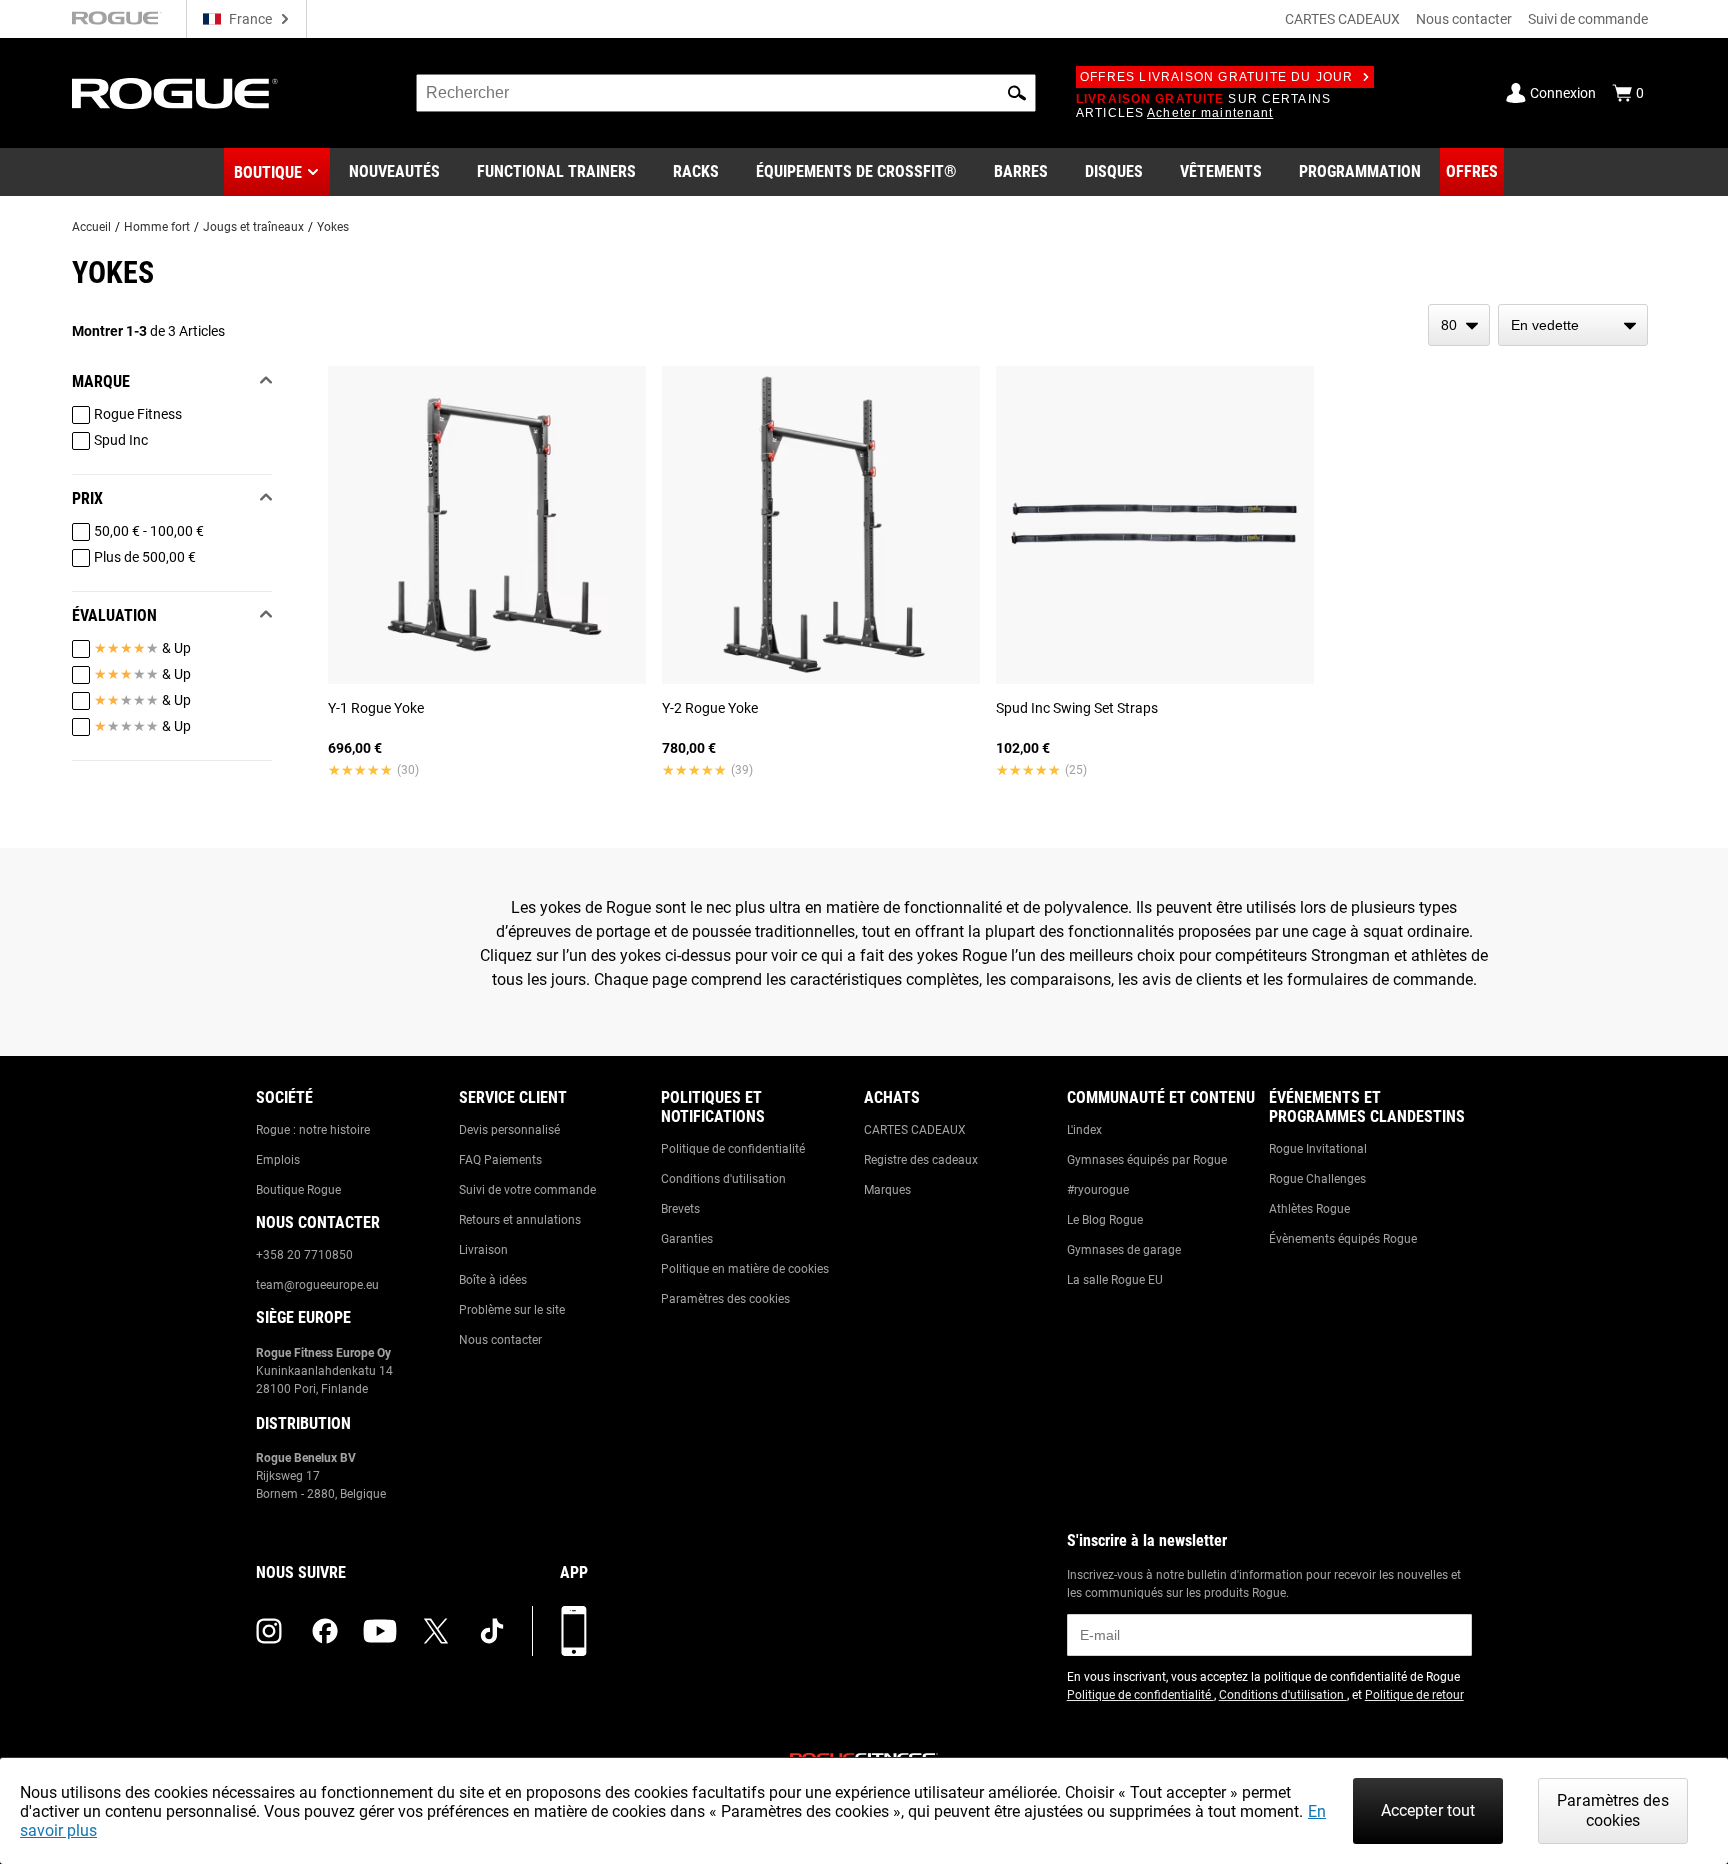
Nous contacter (1464, 19)
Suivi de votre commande (527, 1190)
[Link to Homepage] (175, 93)
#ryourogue (1098, 1190)
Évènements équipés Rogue (1343, 1239)
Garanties (687, 1239)
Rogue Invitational (1318, 1149)
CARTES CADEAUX (1342, 19)
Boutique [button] (268, 172)
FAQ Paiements (500, 1160)
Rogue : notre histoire (313, 1130)
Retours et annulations (520, 1220)
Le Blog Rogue (1105, 1220)
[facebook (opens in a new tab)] (325, 1631)
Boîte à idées (493, 1280)
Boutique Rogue (298, 1190)
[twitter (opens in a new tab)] (436, 1631)
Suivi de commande (1588, 19)
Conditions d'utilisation (723, 1179)
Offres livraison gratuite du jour (1217, 77)
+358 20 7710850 (304, 1255)
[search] (726, 93)
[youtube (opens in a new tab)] (380, 1631)
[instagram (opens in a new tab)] (269, 1631)
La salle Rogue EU (1115, 1280)
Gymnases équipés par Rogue (1147, 1160)
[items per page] (1459, 325)
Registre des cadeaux (921, 1160)
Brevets (680, 1209)
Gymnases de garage (1124, 1250)
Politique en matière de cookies (745, 1269)
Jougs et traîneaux (253, 227)
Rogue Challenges (1317, 1179)
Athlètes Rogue (1309, 1209)
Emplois (278, 1160)
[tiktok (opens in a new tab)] (492, 1631)
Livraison (483, 1250)
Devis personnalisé (509, 1130)
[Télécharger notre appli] (574, 1631)
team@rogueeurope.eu (317, 1285)
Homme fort (157, 227)
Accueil (91, 227)
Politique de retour (1414, 1695)
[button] (1017, 93)
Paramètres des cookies (725, 1299)
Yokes (333, 227)
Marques (887, 1190)
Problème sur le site (512, 1310)
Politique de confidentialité (733, 1149)
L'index (1084, 1130)
